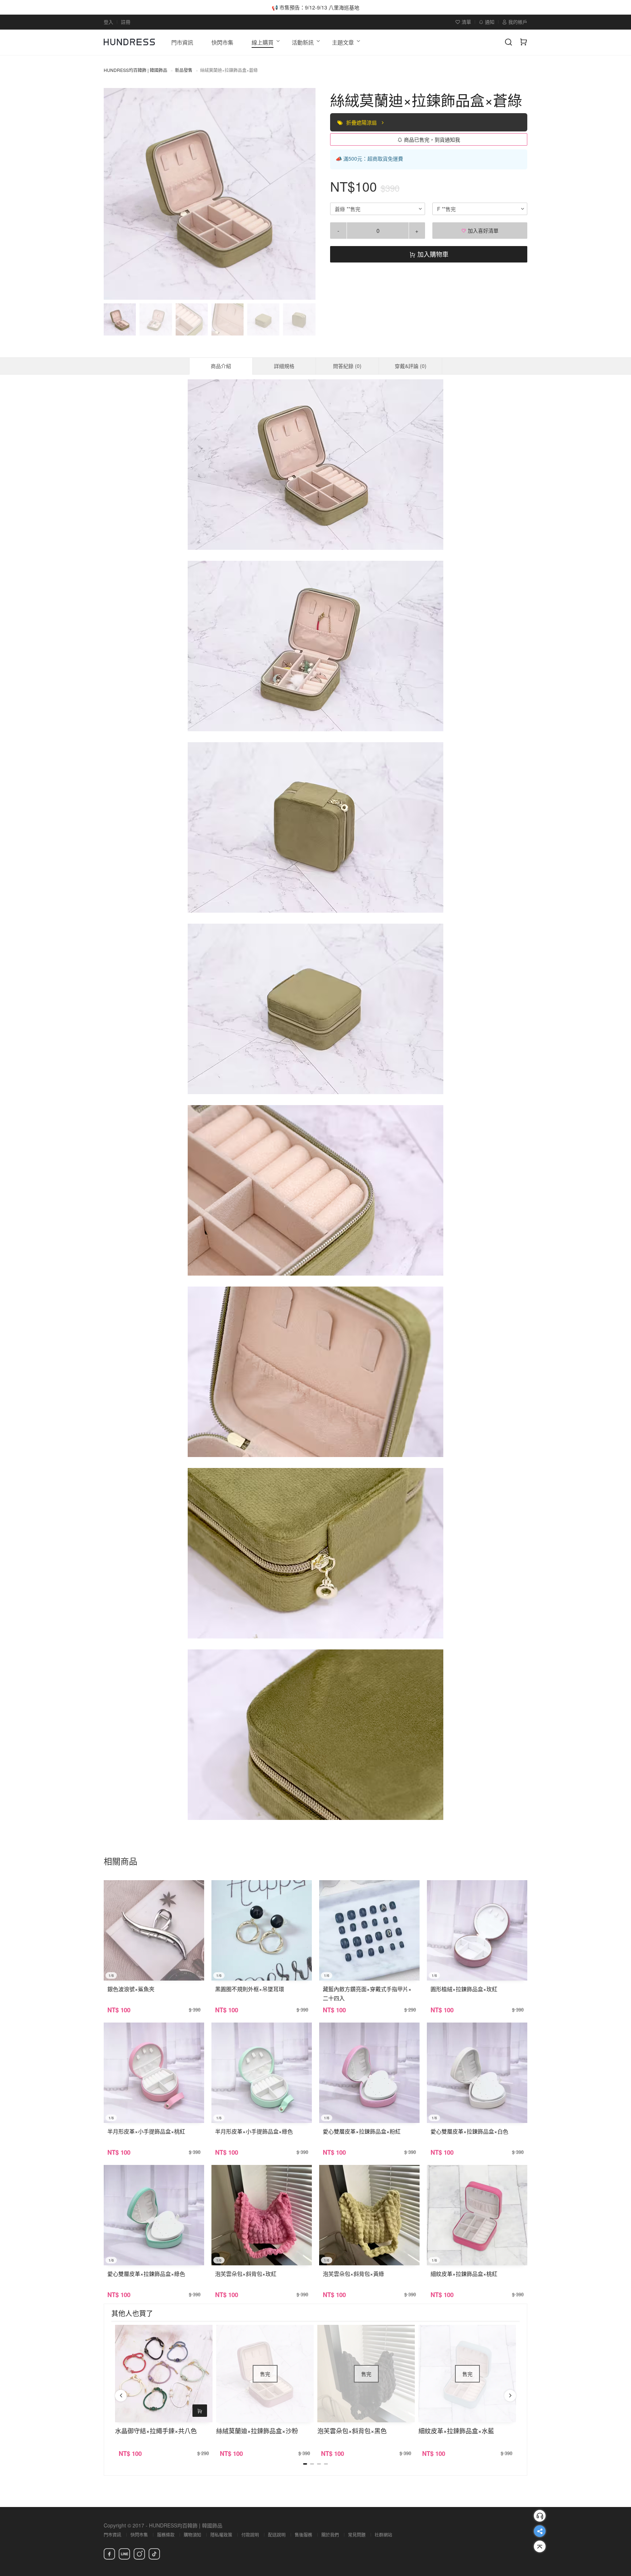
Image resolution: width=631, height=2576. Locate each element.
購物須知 (192, 2535)
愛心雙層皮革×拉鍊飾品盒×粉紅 (362, 2131)
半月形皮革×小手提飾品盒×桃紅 (146, 2131)
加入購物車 (432, 254)
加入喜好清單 (482, 230)
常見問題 (357, 2535)
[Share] (540, 2531)
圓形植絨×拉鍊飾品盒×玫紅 (464, 1989)
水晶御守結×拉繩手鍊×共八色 (156, 2431)
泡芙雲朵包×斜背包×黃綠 (353, 2274)
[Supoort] (540, 2516)
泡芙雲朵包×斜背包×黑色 (352, 2431)
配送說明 (277, 2535)
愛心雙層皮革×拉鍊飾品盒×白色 (469, 2131)
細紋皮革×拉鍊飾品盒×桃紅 (464, 2274)
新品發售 (184, 70)
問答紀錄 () (347, 366)
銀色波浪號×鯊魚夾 (131, 1989)
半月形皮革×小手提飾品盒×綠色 (254, 2131)
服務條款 (166, 2535)
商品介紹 (221, 366)
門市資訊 (112, 2535)
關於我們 (330, 2535)
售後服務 (303, 2535)
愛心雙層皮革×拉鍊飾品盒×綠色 (146, 2274)
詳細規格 (284, 366)
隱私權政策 (221, 2535)
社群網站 (383, 2535)
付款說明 (250, 2535)
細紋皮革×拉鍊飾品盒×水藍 (456, 2431)
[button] (115, 194)
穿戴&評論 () (411, 366)
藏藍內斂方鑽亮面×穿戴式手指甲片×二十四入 (367, 1993)
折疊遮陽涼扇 (362, 122)
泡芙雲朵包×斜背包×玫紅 (246, 2274)
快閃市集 (139, 2535)
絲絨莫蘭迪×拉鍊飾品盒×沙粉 (257, 2431)
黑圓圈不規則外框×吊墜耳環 (250, 1989)
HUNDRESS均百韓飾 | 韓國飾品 (135, 70)
